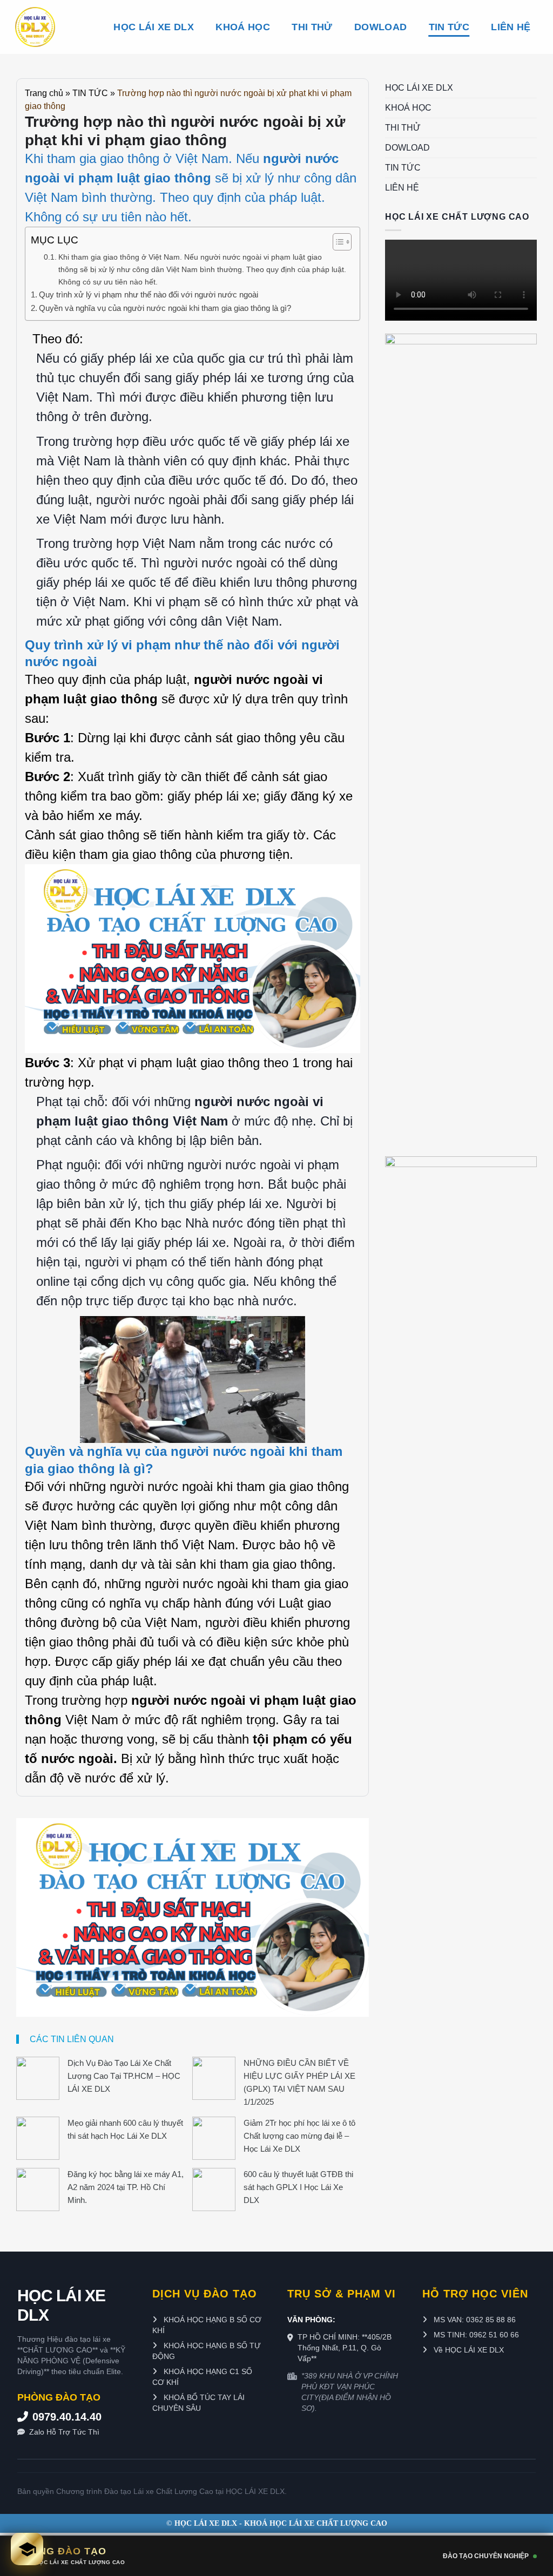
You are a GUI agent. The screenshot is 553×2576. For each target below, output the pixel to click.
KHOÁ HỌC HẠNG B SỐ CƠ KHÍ (207, 2325)
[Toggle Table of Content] (337, 242)
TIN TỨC (449, 27)
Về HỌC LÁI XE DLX (468, 2350)
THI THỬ (312, 27)
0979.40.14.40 (67, 2417)
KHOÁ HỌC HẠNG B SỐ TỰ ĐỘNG (207, 2351)
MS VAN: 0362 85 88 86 (474, 2320)
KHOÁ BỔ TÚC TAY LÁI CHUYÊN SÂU (198, 2403)
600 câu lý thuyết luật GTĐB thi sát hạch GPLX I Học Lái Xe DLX (298, 2187)
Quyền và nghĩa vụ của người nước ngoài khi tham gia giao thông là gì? (165, 308)
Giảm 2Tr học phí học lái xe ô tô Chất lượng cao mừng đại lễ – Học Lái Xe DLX (299, 2136)
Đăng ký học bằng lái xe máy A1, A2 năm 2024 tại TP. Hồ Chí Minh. (126, 2187)
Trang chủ (44, 93)
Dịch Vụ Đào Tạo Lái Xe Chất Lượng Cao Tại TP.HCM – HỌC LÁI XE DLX (124, 2076)
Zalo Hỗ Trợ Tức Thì (64, 2432)
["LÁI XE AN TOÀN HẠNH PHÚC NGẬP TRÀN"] (54, 27)
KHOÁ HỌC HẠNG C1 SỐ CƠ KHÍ (202, 2377)
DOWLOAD (380, 27)
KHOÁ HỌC (243, 27)
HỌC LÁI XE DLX (154, 27)
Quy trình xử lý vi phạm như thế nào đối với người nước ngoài (149, 294)
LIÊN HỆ (511, 27)
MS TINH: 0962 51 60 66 (475, 2335)
